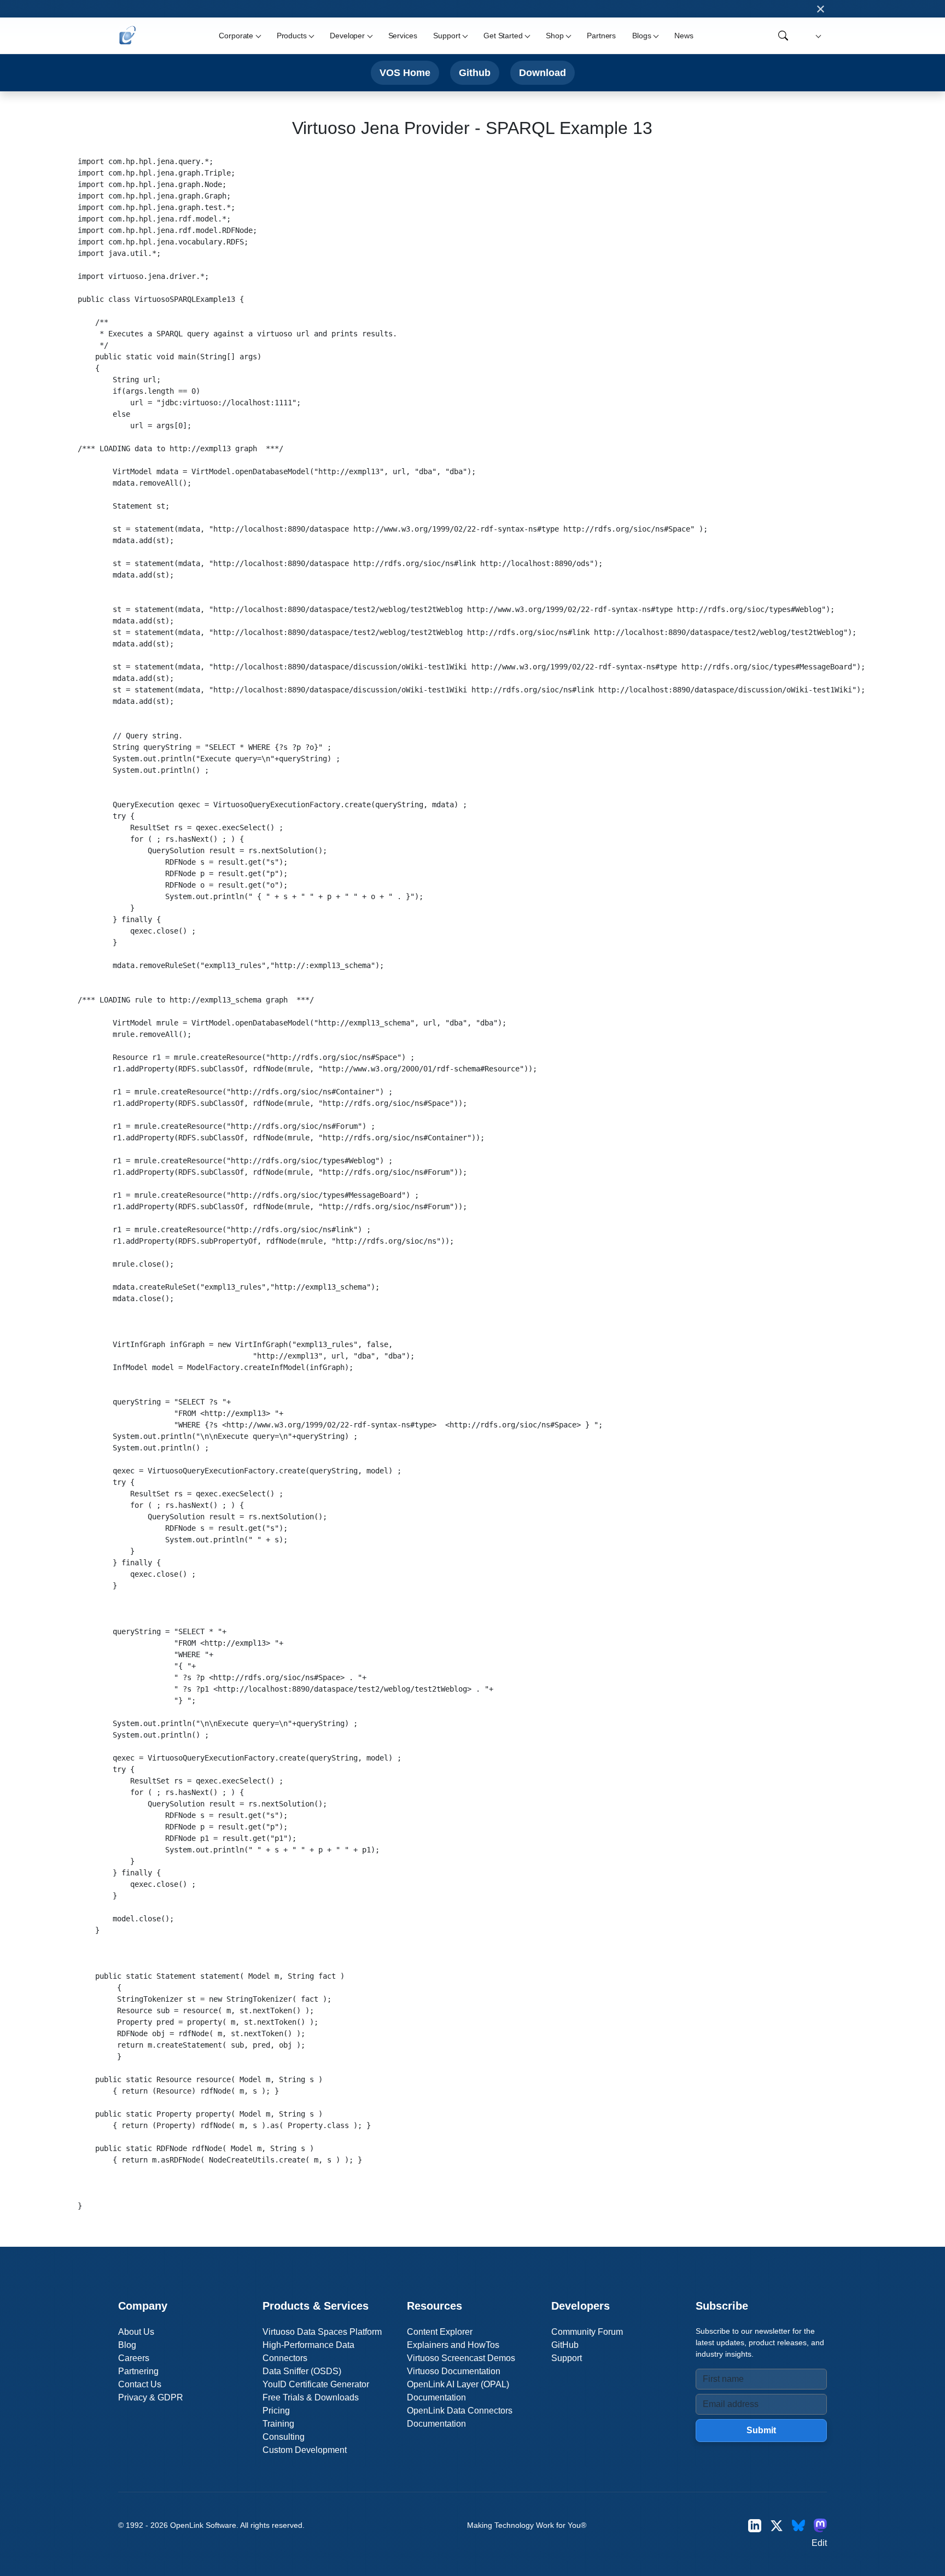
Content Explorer (440, 2332)
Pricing (276, 2411)
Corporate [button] (236, 36)
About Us (136, 2332)
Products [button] (292, 36)
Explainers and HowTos (453, 2345)
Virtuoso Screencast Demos (461, 2358)
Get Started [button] (503, 36)
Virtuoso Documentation (454, 2371)
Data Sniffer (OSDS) (302, 2371)
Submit (761, 2430)
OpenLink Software (203, 2525)
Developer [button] (347, 36)
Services (403, 36)
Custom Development (305, 2450)
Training (278, 2424)
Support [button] (447, 36)
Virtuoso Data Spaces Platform (322, 2332)
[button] (817, 36)
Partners (601, 36)
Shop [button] (555, 36)
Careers (134, 2358)
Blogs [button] (641, 36)
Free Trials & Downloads (311, 2397)
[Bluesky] (798, 2525)
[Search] (783, 36)
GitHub (565, 2345)
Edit (819, 2543)
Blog (127, 2345)
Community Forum (587, 2332)
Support (567, 2358)
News (684, 36)
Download (542, 72)
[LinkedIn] (755, 2525)
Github (475, 72)
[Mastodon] (820, 2525)
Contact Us (140, 2384)
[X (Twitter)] (777, 2525)
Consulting (284, 2437)
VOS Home (405, 72)
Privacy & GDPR (151, 2397)
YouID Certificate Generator (316, 2384)
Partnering (138, 2371)
